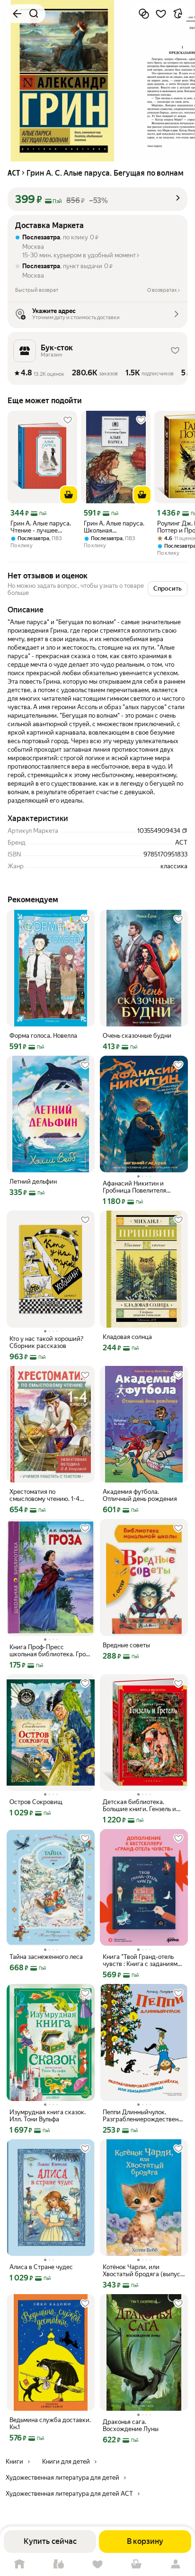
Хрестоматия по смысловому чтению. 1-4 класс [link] (44, 1495)
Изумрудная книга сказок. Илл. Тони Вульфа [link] (48, 2116)
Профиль (176, 2564)
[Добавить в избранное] (161, 14)
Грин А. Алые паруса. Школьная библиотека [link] (114, 527)
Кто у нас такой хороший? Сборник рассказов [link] (46, 1342)
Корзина (136, 2564)
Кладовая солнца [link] (127, 1337)
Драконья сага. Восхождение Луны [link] (131, 2425)
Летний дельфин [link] (33, 1182)
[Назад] (17, 14)
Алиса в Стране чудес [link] (41, 2267)
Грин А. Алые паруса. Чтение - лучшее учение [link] (41, 527)
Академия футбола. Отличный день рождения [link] (140, 1495)
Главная (19, 2564)
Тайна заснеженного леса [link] (46, 1957)
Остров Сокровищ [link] (36, 1802)
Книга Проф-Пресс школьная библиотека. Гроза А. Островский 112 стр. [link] (51, 1651)
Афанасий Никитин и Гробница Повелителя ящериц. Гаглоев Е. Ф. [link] (134, 1187)
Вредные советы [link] (126, 1645)
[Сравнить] (144, 14)
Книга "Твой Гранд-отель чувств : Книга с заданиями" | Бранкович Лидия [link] (143, 1960)
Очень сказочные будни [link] (137, 1036)
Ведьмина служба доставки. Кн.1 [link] (50, 2423)
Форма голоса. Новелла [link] (43, 1036)
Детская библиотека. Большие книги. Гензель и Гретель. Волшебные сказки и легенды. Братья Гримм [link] (142, 1805)
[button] (97, 199)
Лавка (58, 2564)
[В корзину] (69, 495)
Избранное (97, 2564)
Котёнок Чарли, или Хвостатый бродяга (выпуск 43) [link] (143, 2271)
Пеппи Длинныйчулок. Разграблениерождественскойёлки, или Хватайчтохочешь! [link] (144, 2116)
